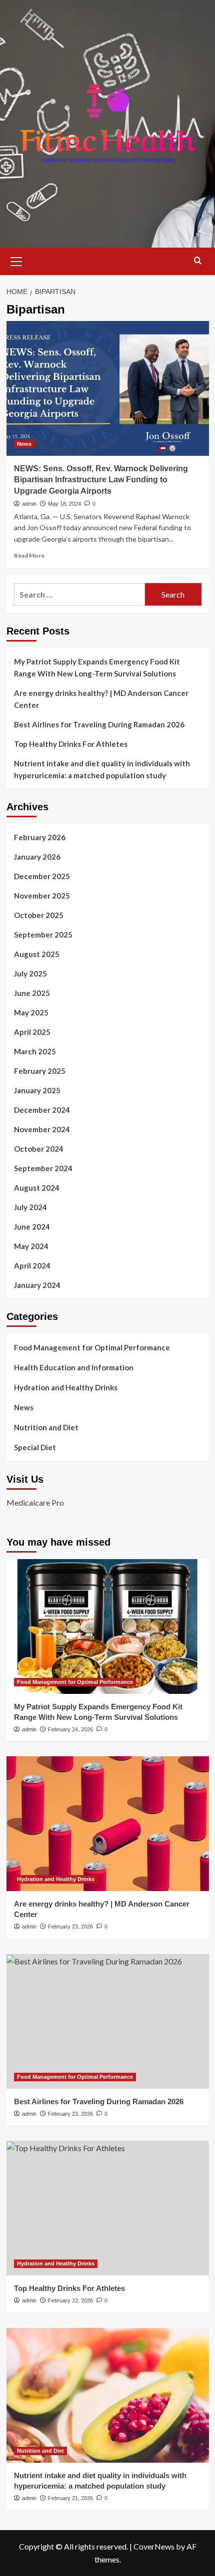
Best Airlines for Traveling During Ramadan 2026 (99, 724)
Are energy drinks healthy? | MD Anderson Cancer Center (101, 699)
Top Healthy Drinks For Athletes (71, 744)
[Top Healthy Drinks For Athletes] (108, 2208)
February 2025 (40, 1071)
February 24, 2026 (70, 1729)
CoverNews (154, 2546)
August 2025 (37, 954)
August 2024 (37, 1188)
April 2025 (32, 1032)
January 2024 (37, 1285)
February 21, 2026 (70, 2498)
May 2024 (31, 1246)
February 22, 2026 (70, 2300)
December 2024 (42, 1110)
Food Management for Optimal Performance (92, 1347)
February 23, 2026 (70, 1927)
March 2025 (35, 1051)
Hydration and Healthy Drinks (66, 1387)
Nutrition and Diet (46, 1427)
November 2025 (42, 896)
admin (29, 504)
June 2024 (32, 1227)
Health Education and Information (74, 1367)
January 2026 (37, 857)
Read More (29, 555)
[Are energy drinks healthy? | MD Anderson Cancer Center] (108, 1824)
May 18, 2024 (64, 504)
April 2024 (32, 1266)
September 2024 (43, 1168)
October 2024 (39, 1149)
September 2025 (43, 935)
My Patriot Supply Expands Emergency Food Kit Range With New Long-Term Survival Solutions (97, 667)
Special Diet (35, 1447)
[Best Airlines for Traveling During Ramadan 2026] (108, 2021)
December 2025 (42, 876)
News (24, 444)
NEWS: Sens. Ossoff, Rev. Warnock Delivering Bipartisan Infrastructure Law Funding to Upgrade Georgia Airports (101, 480)
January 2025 (37, 1090)
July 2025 (30, 973)
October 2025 (39, 915)
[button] (16, 260)
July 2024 (30, 1207)
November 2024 (42, 1129)
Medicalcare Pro (35, 1502)
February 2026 (40, 837)
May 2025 (31, 1012)
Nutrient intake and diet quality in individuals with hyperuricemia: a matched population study (102, 769)
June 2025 (32, 993)
